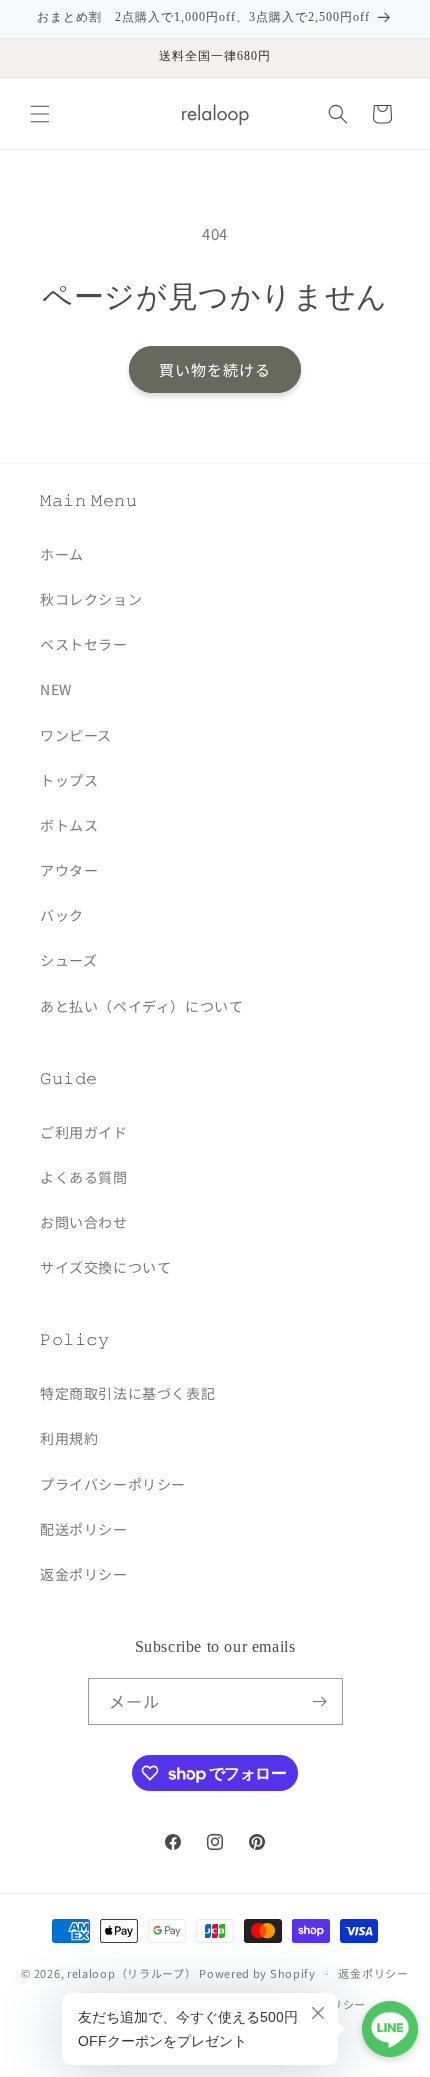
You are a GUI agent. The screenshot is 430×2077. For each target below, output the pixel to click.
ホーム (62, 554)
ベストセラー (84, 644)
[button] (40, 114)
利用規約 (69, 1438)
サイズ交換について (105, 1267)
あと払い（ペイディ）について (141, 1006)
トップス (69, 780)
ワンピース (76, 735)
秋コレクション (91, 599)
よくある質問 (84, 1177)
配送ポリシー (84, 1529)
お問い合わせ (84, 1222)
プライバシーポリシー (113, 1484)
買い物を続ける (215, 369)
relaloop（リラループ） (132, 1973)
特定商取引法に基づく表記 (127, 1393)
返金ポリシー (84, 1574)
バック (62, 915)
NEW (56, 689)
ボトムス (69, 825)
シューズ (68, 960)
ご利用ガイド (84, 1132)
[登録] (320, 1701)
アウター (69, 870)
